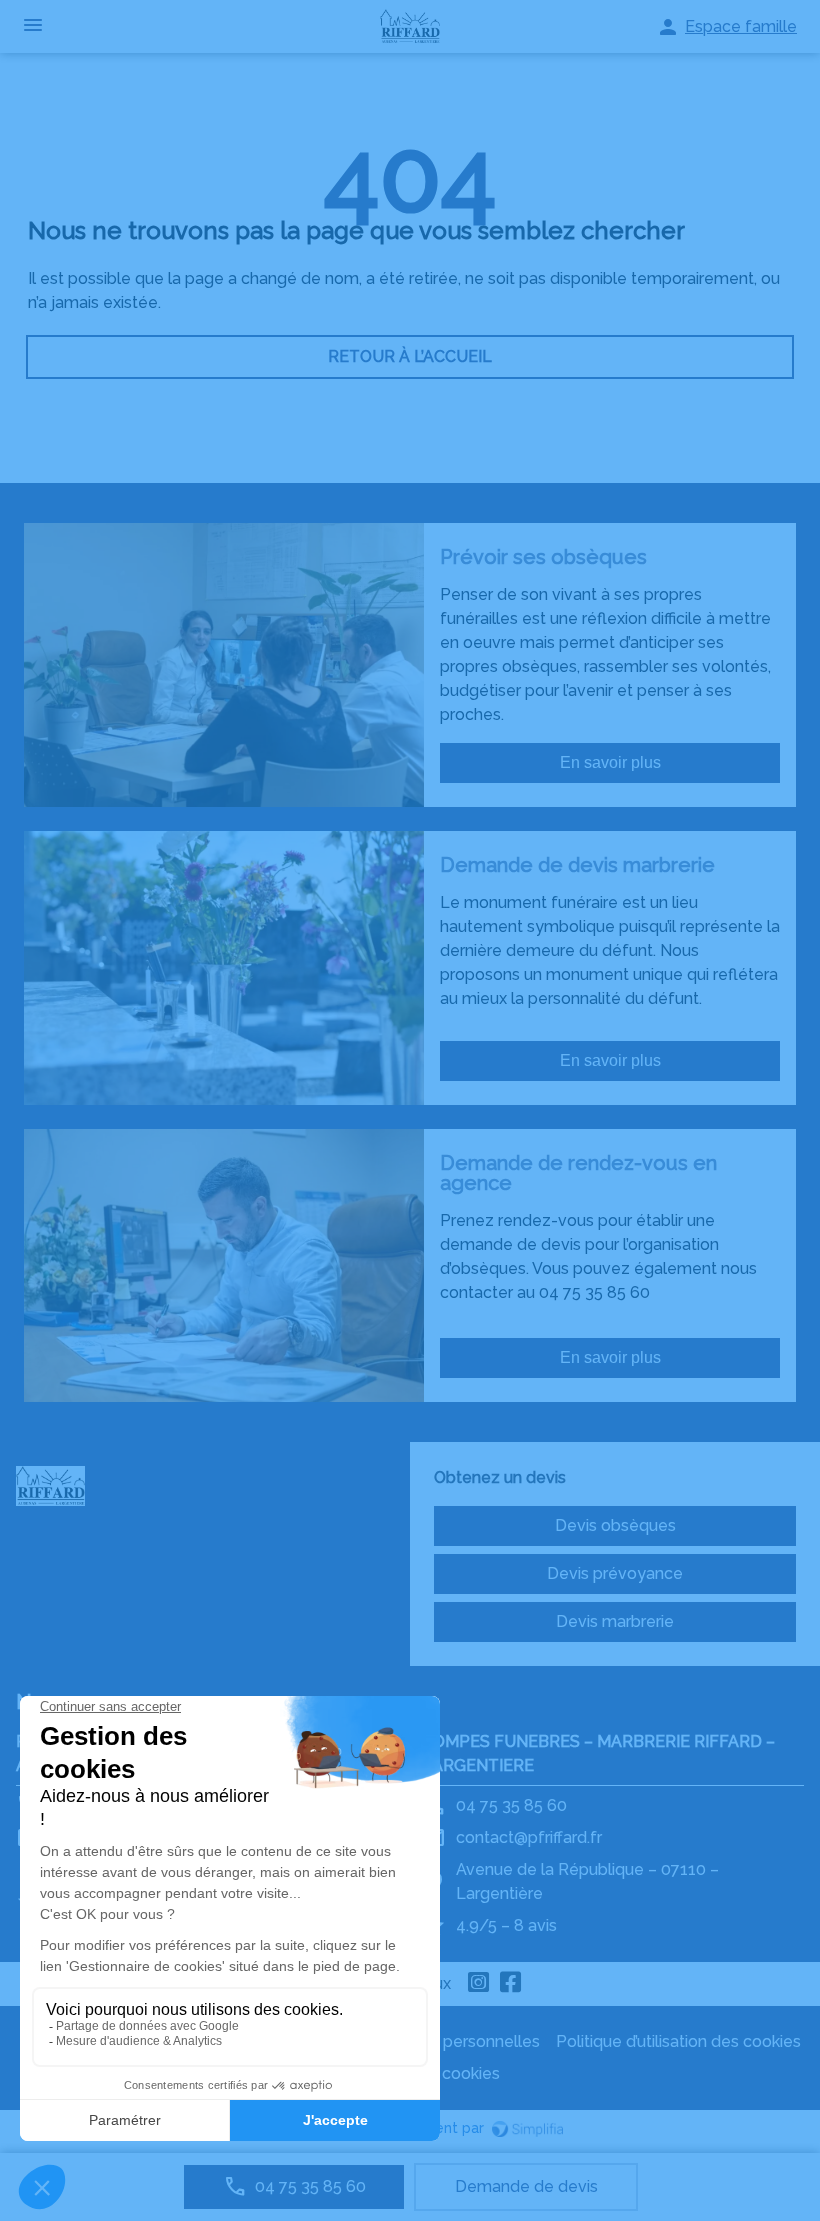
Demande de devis (526, 2186)
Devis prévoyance (615, 1573)
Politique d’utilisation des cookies (678, 2041)
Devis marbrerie (615, 1621)
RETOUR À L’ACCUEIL (410, 356)
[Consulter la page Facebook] (511, 1984)
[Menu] (33, 26)
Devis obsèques (615, 1525)
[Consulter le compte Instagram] (479, 1984)
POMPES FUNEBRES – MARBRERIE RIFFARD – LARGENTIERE (598, 1753)
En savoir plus (610, 762)
